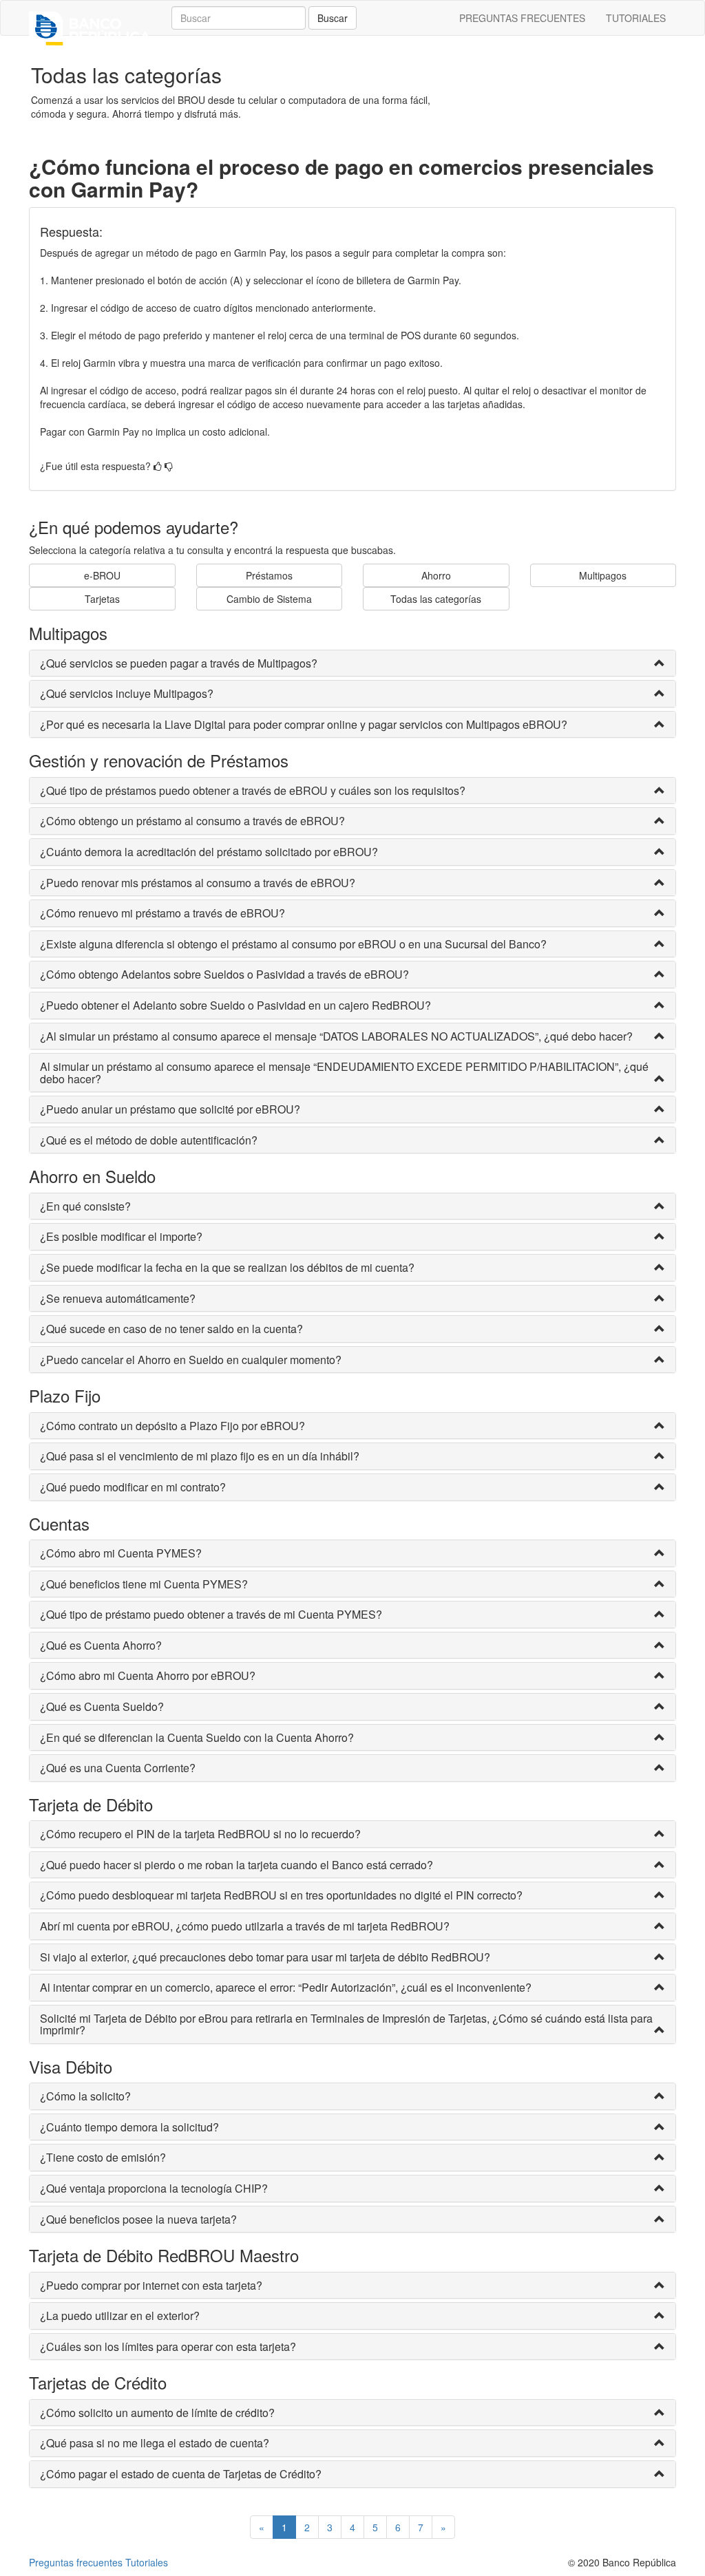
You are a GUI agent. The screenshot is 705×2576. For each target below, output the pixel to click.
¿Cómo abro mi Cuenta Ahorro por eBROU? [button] (148, 1676)
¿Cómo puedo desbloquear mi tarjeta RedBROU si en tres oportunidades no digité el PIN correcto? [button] (281, 1895)
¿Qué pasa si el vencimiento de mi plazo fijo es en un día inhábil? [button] (200, 1456)
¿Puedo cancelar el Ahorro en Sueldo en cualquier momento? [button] (191, 1360)
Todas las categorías (436, 599)
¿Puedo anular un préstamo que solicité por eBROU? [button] (170, 1109)
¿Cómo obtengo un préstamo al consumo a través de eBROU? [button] (192, 821)
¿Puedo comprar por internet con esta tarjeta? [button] (151, 2286)
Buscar (333, 18)
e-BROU (102, 575)
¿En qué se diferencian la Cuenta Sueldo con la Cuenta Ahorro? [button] (197, 1738)
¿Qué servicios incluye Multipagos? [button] (127, 694)
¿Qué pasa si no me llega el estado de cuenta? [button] (155, 2443)
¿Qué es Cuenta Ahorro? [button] (101, 1646)
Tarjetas (102, 599)
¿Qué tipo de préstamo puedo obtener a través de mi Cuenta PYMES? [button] (211, 1615)
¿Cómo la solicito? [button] (85, 2096)
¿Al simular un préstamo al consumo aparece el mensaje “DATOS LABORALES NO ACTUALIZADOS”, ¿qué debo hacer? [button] (336, 1036)
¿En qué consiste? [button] (85, 1206)
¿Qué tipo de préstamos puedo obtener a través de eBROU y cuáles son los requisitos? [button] (253, 791)
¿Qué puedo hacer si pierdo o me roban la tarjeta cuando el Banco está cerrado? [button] (236, 1865)
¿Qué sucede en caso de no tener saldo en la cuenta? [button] (171, 1329)
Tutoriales (147, 2562)
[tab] (352, 663)
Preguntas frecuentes (76, 2562)
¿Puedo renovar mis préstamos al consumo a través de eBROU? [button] (198, 883)
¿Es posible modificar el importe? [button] (121, 1237)
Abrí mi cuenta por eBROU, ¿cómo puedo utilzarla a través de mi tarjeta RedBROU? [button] (245, 1926)
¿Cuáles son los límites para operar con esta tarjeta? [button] (168, 2347)
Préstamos (269, 575)
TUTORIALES (636, 18)
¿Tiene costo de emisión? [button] (103, 2158)
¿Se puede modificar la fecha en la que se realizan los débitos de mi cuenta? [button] (227, 1268)
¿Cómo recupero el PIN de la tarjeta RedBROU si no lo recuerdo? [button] (200, 1834)
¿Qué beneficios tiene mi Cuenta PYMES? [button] (144, 1584)
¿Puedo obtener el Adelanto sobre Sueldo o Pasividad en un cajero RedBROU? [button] (235, 1005)
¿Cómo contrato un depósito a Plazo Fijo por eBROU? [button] (172, 1426)
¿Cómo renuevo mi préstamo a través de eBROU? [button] (162, 913)
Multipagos (603, 575)
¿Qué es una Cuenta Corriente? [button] (118, 1768)
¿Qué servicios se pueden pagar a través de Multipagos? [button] (179, 663)
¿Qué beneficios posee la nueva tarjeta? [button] (138, 2220)
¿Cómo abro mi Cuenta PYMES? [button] (121, 1553)
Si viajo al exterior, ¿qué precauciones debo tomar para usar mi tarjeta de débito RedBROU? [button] (265, 1957)
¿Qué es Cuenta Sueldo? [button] (102, 1707)
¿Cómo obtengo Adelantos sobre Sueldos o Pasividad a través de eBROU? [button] (224, 975)
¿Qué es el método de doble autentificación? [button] (149, 1140)
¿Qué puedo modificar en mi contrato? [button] (133, 1487)
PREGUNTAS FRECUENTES (522, 18)
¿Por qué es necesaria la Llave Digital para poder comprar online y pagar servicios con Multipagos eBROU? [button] (304, 725)
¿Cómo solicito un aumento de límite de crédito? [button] (157, 2413)
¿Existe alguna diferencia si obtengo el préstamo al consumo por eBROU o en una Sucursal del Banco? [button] (293, 944)
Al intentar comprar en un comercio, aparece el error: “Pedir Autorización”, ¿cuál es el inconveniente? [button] (286, 1988)
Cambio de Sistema (269, 599)
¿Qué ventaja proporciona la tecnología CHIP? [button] (154, 2189)
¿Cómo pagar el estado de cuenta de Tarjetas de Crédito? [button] (181, 2474)
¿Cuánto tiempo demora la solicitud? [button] (129, 2127)
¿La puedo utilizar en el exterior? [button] (120, 2316)
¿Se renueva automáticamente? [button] (118, 1299)
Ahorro (436, 575)
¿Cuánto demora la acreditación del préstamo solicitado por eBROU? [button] (209, 852)
